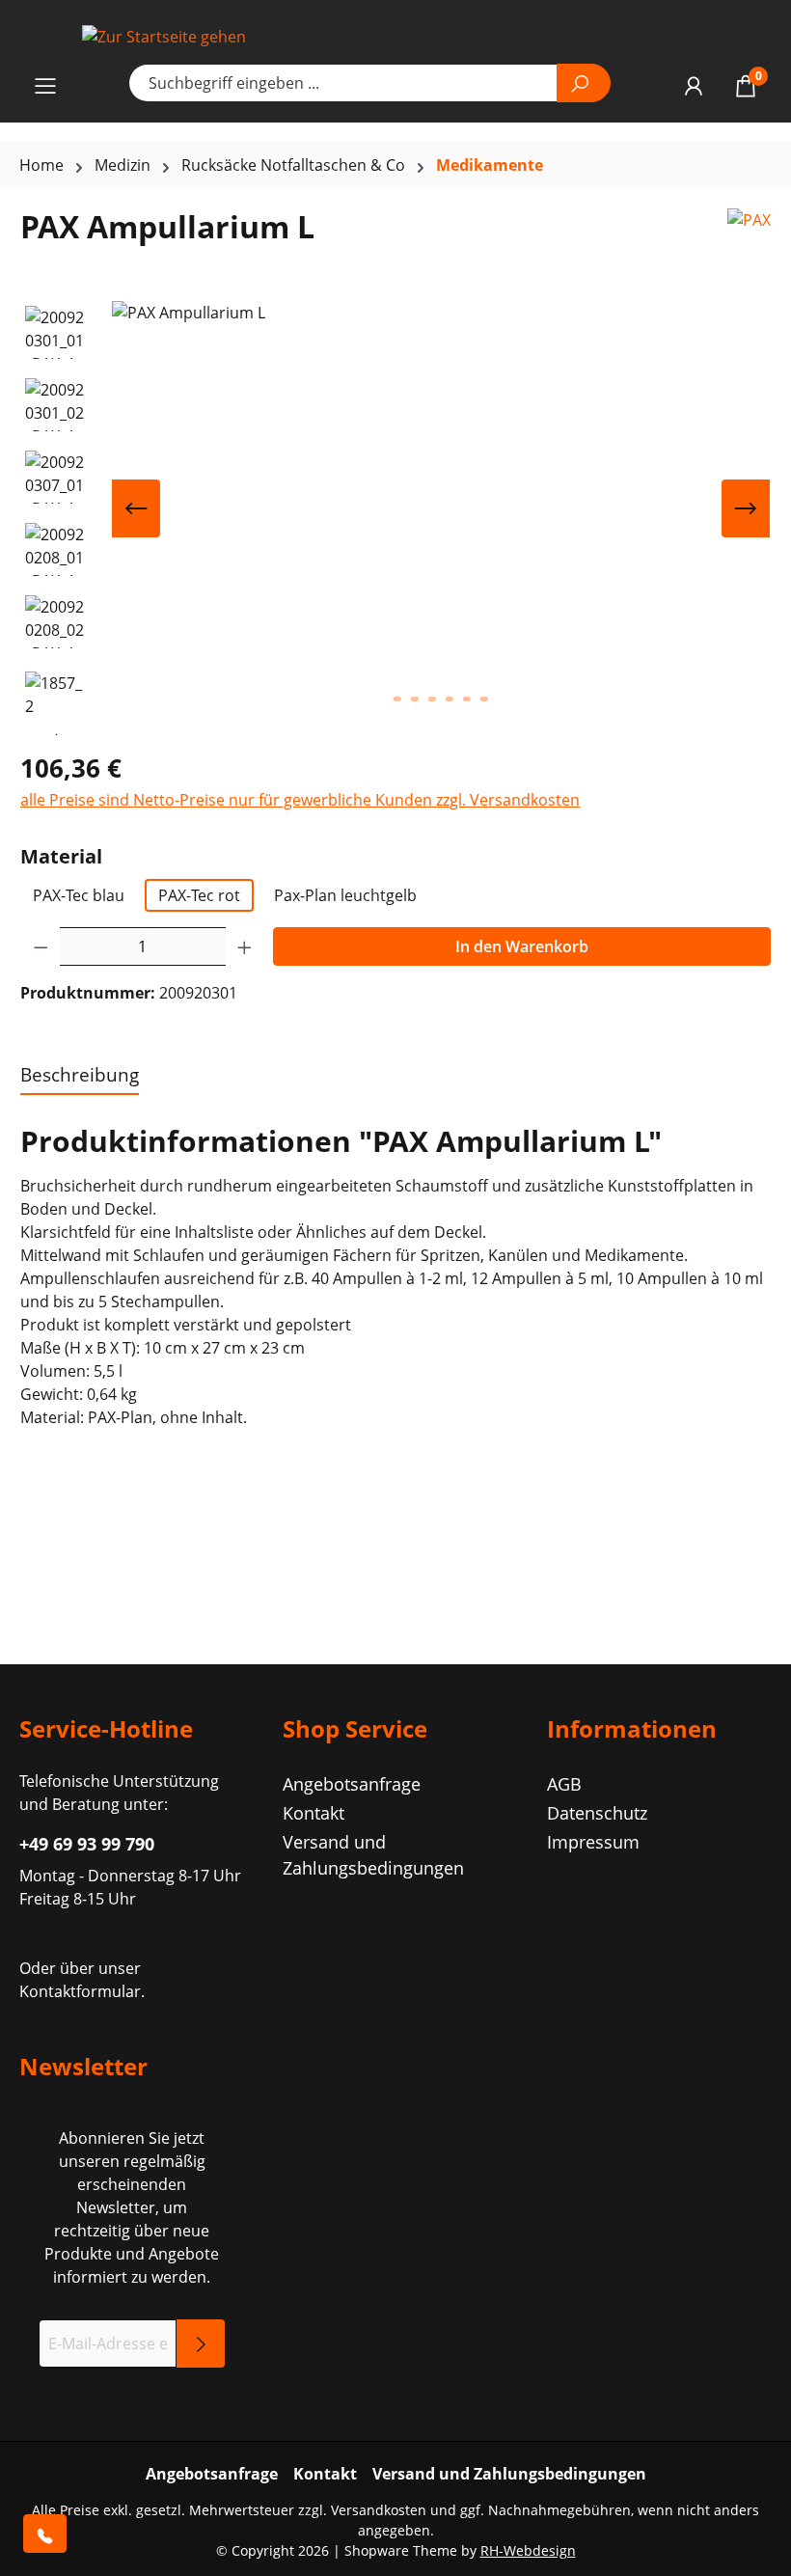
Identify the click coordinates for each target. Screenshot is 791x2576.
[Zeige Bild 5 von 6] (467, 699)
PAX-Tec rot (199, 895)
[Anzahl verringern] (41, 946)
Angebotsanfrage (352, 1784)
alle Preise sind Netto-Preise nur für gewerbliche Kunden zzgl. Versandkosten (300, 800)
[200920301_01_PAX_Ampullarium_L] (441, 508)
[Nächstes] (746, 508)
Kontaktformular (80, 1991)
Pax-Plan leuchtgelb (345, 895)
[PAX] (749, 234)
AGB (564, 1784)
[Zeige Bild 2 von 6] (415, 699)
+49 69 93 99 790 (87, 1844)
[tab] (80, 1076)
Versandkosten (379, 2510)
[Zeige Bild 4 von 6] (450, 699)
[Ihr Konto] (694, 85)
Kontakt (314, 1813)
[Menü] (45, 85)
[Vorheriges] (136, 508)
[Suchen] (584, 83)
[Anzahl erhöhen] (245, 946)
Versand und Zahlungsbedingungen (509, 2474)
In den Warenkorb (522, 946)
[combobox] (343, 83)
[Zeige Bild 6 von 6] (484, 699)
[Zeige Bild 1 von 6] (397, 699)
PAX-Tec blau (79, 895)
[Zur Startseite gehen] (395, 36)
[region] (395, 518)
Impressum (593, 1842)
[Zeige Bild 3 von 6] (432, 699)
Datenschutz (597, 1813)
